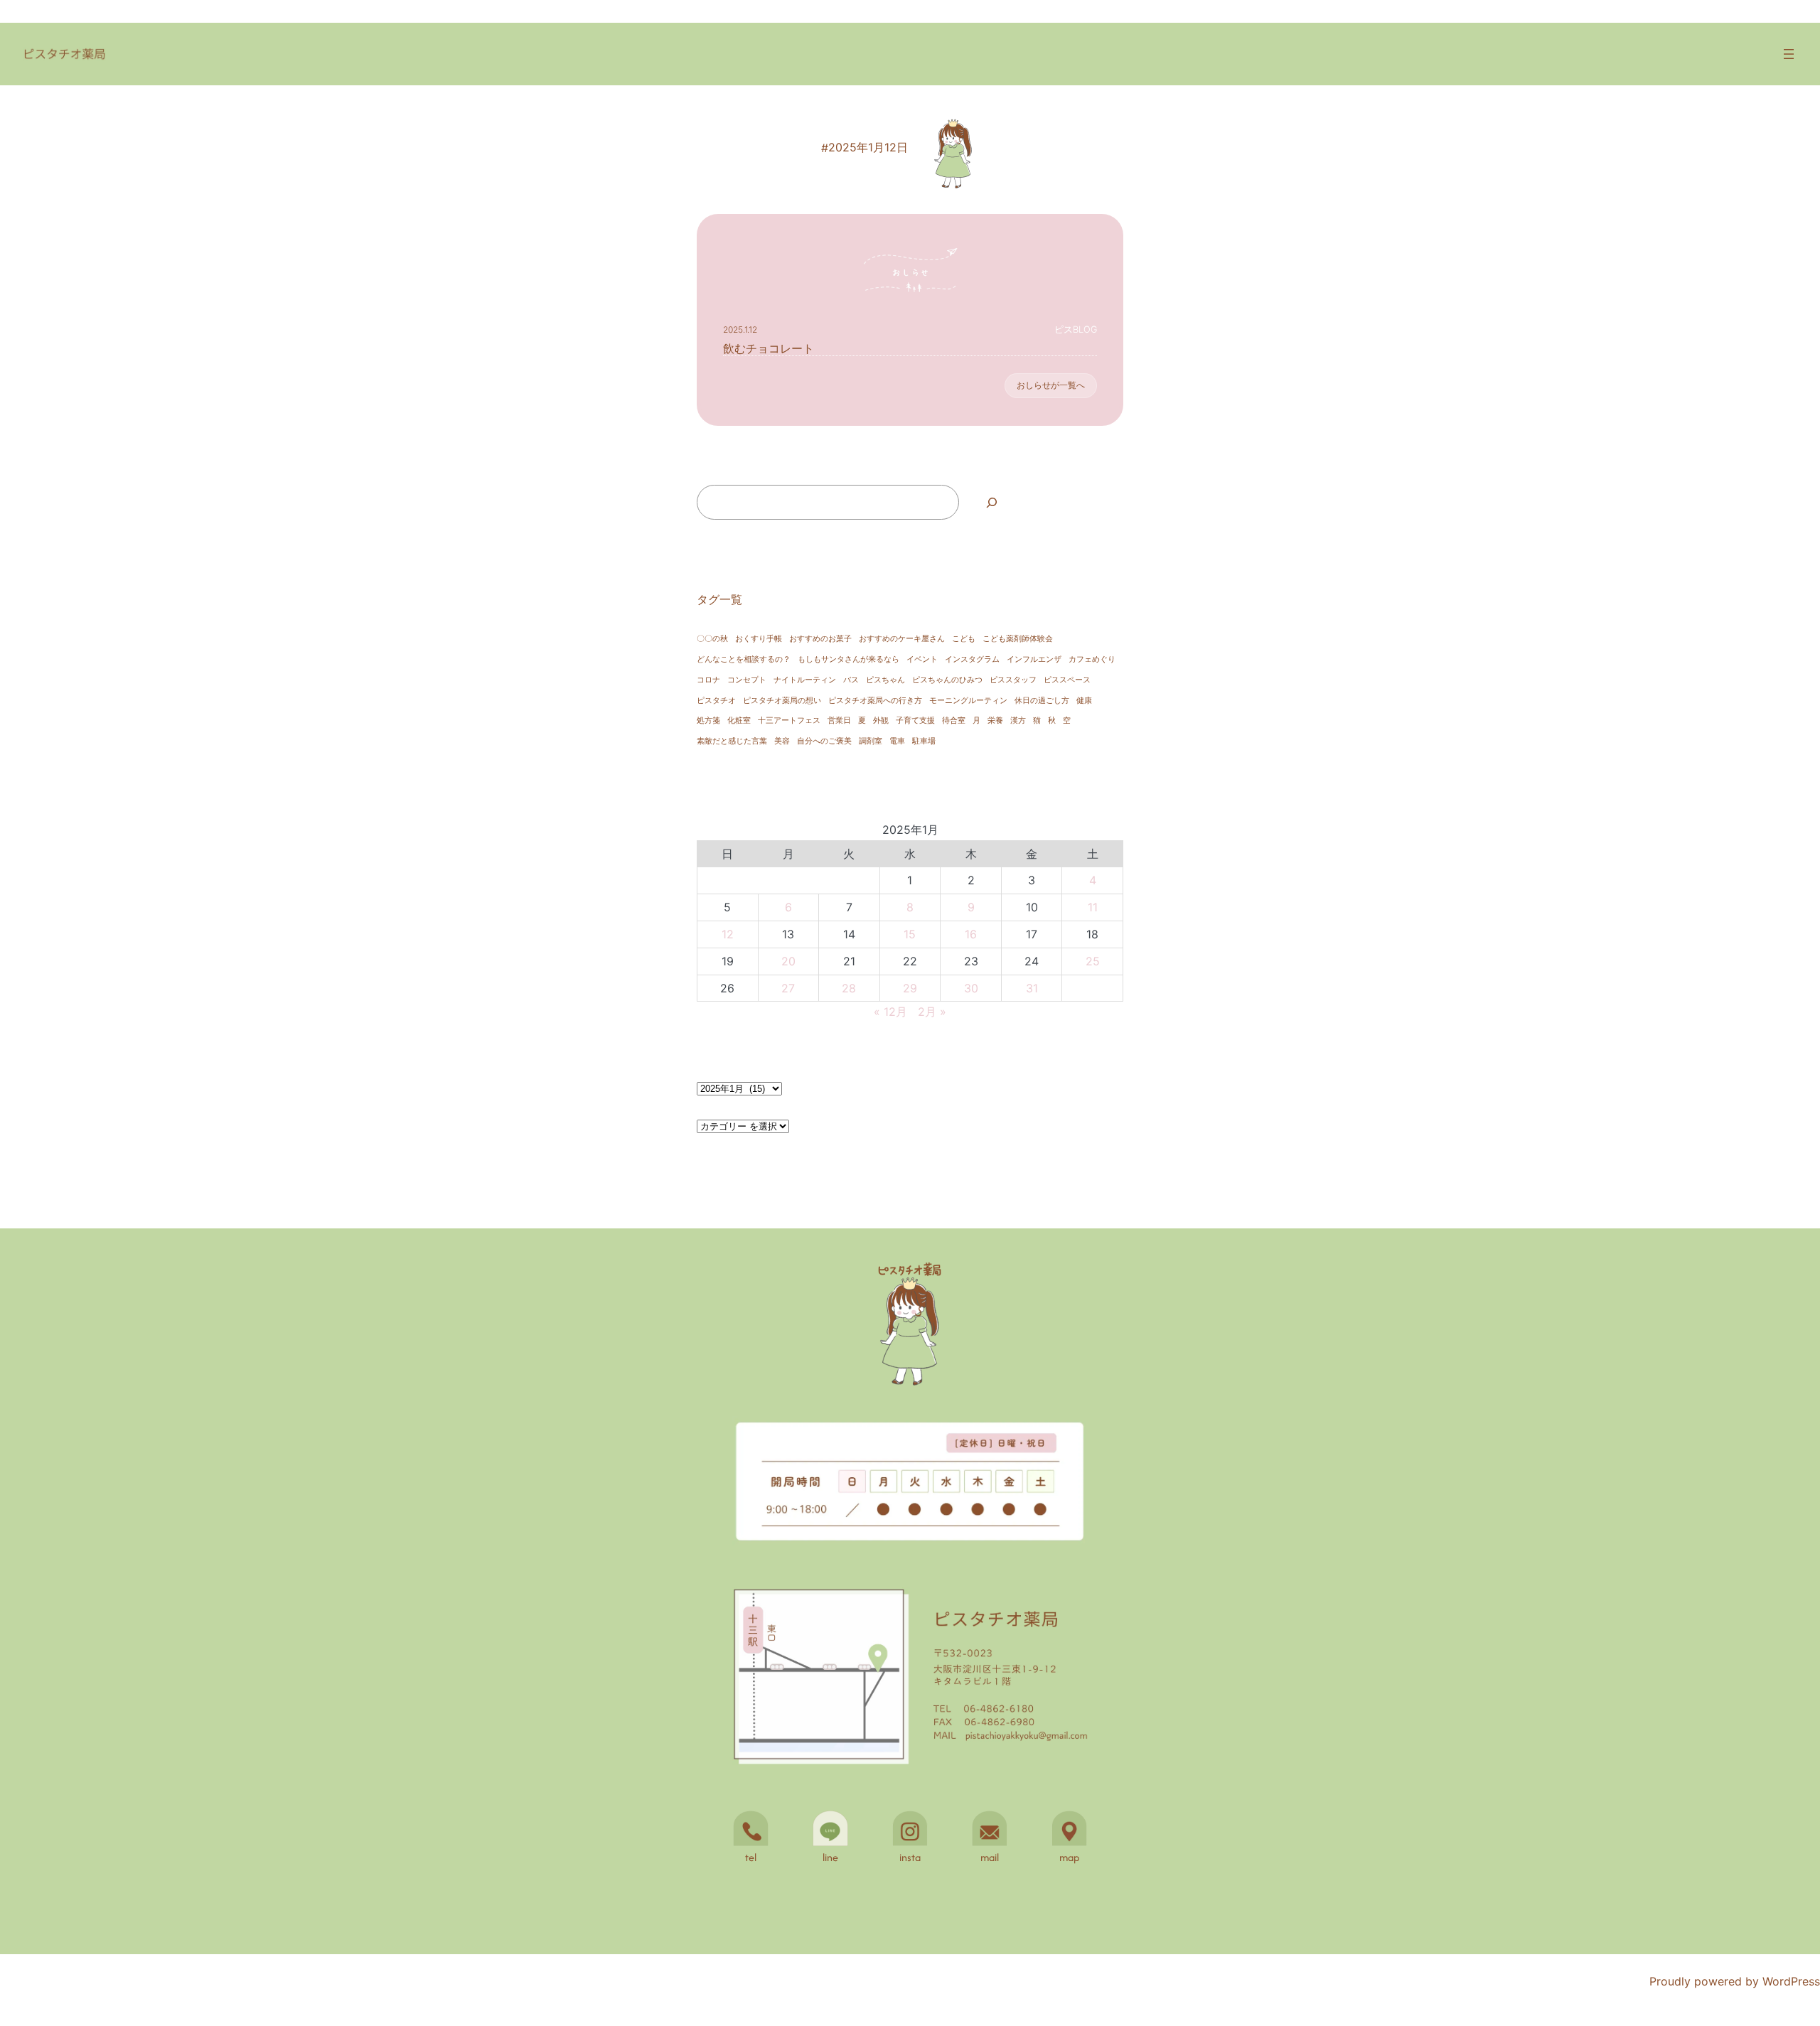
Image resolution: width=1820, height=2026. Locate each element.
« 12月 (890, 1012)
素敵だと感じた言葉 (732, 741)
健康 (1084, 701)
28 (849, 988)
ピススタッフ (1013, 680)
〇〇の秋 (712, 639)
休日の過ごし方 (1042, 701)
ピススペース (1067, 680)
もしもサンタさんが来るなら (849, 659)
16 (971, 934)
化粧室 (739, 720)
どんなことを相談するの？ (744, 659)
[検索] (991, 502)
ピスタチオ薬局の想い (782, 701)
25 (1093, 961)
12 (728, 934)
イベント (922, 659)
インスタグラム (972, 659)
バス (851, 680)
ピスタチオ (716, 701)
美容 (782, 741)
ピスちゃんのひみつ (947, 680)
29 (910, 988)
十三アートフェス (789, 720)
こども (964, 639)
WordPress (1791, 1981)
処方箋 (708, 720)
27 (788, 988)
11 (1093, 907)
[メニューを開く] (1789, 54)
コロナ (708, 680)
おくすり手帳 (759, 639)
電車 (897, 741)
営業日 (839, 720)
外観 (881, 720)
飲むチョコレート (769, 349)
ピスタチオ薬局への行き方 (875, 701)
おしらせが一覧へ (1051, 385)
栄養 (995, 720)
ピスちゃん (885, 680)
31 (1032, 988)
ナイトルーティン (805, 680)
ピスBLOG (1076, 329)
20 (788, 961)
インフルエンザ (1034, 659)
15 (910, 934)
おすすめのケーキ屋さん (902, 639)
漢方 (1018, 720)
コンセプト (747, 680)
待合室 (954, 720)
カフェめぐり (1092, 659)
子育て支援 (915, 720)
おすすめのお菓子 (820, 639)
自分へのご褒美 (824, 741)
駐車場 (924, 741)
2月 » (932, 1012)
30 (971, 988)
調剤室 (871, 741)
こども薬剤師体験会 (1018, 639)
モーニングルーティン (968, 701)
